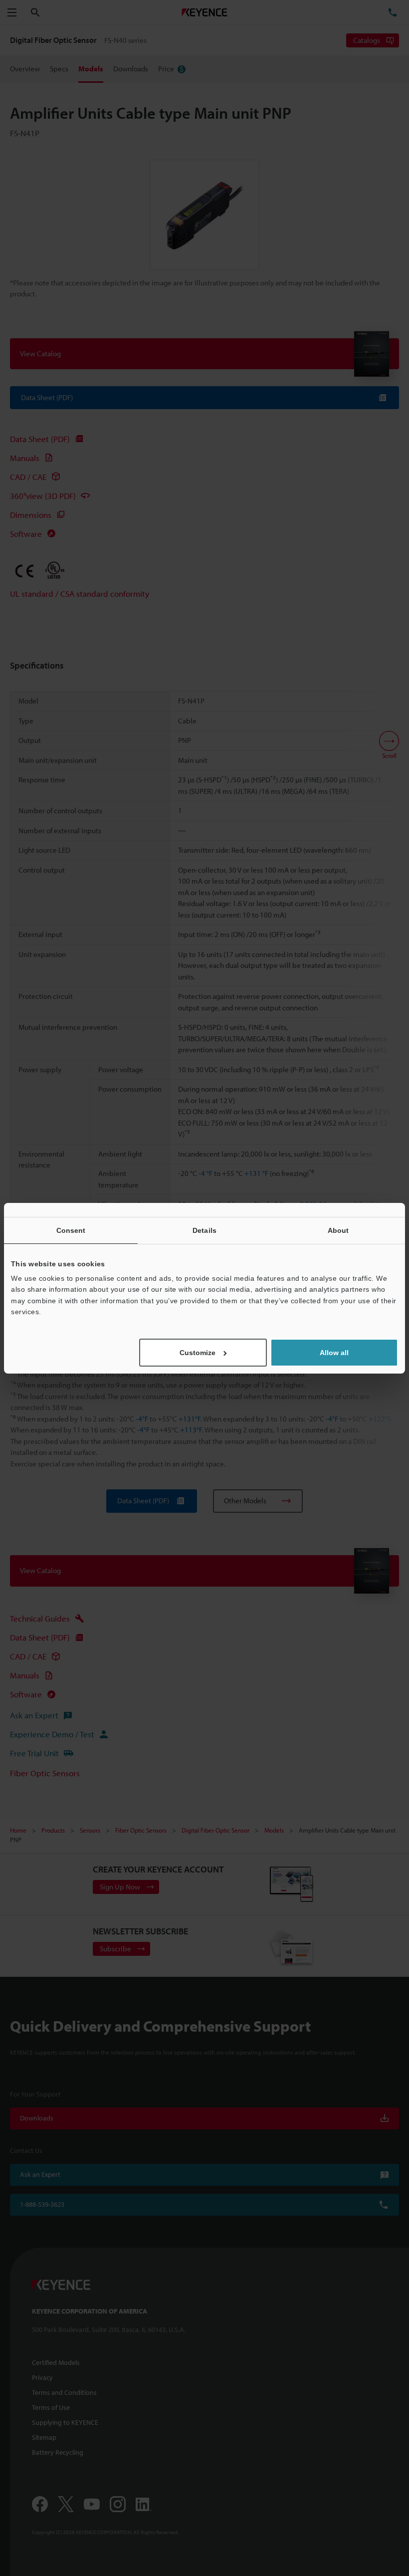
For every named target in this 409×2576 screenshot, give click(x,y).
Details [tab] (204, 1230)
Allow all (334, 1353)
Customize (198, 1353)
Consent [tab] (71, 1230)
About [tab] (338, 1230)
